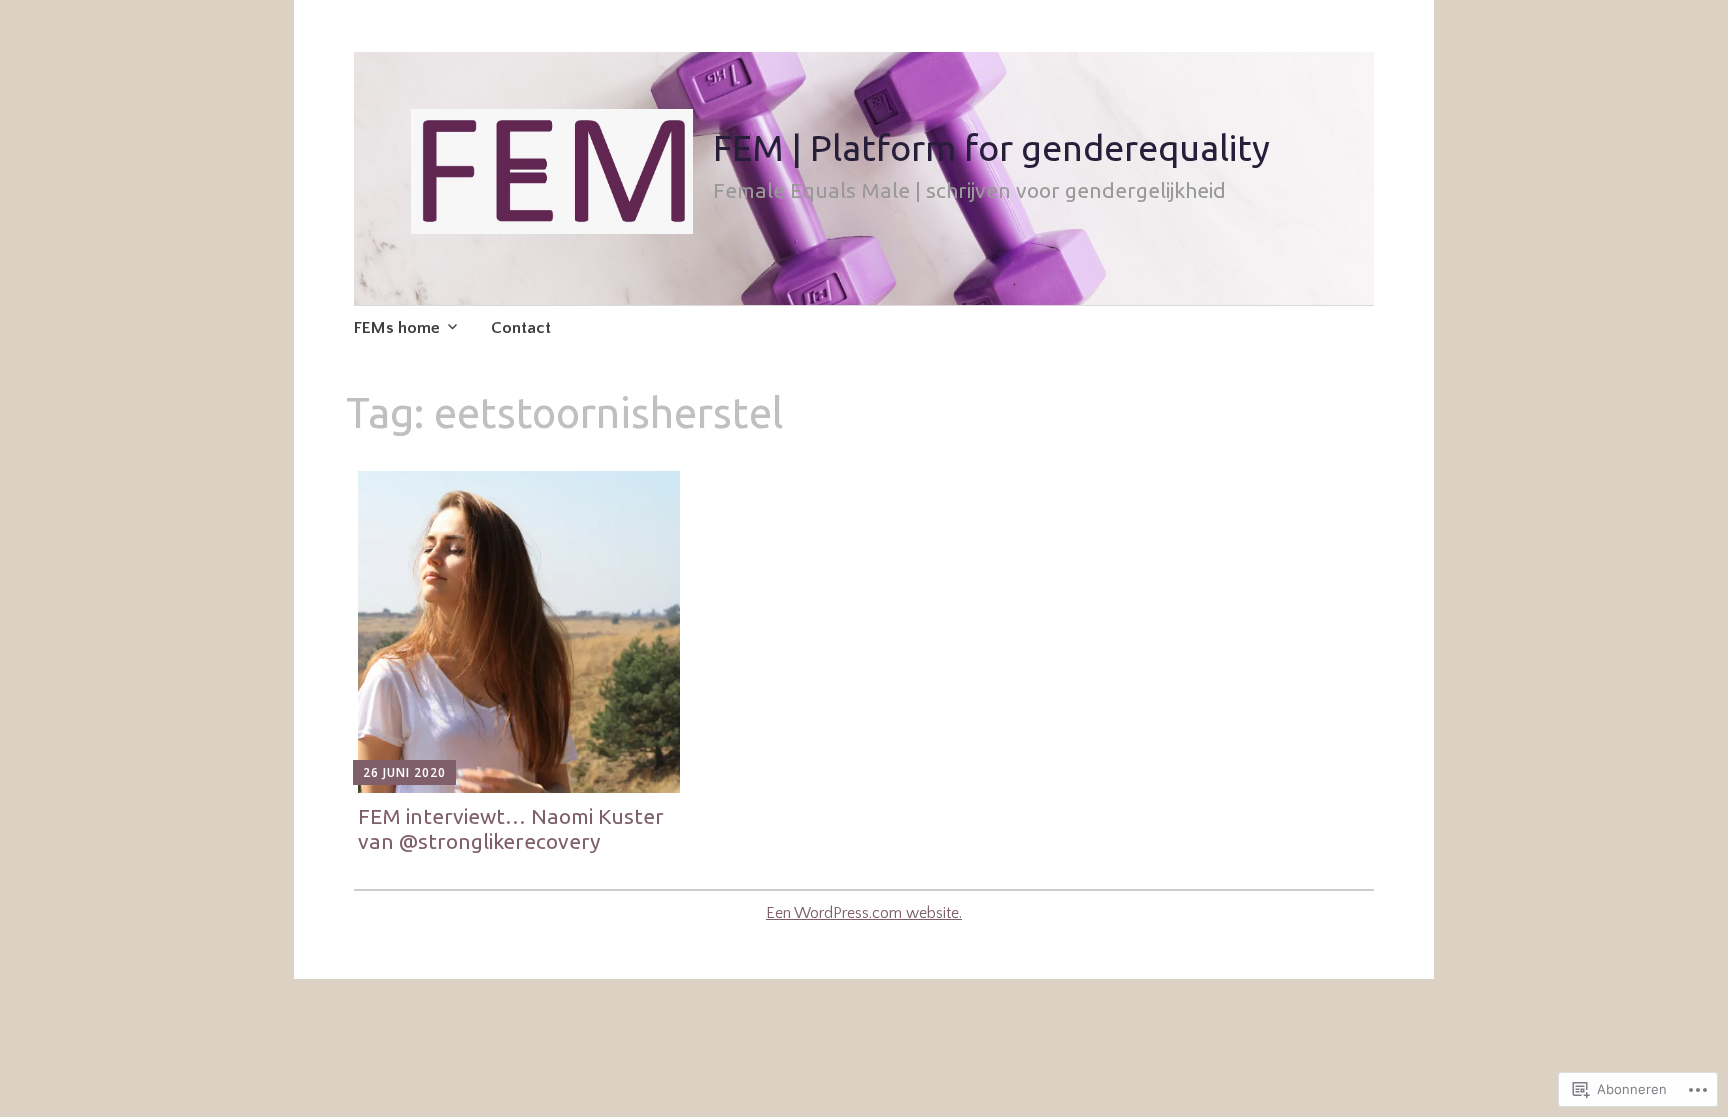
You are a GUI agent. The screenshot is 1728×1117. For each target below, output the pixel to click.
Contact (521, 328)
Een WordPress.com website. (864, 913)
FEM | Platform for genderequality (991, 147)
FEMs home (397, 328)
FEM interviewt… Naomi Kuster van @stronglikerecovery (511, 828)
